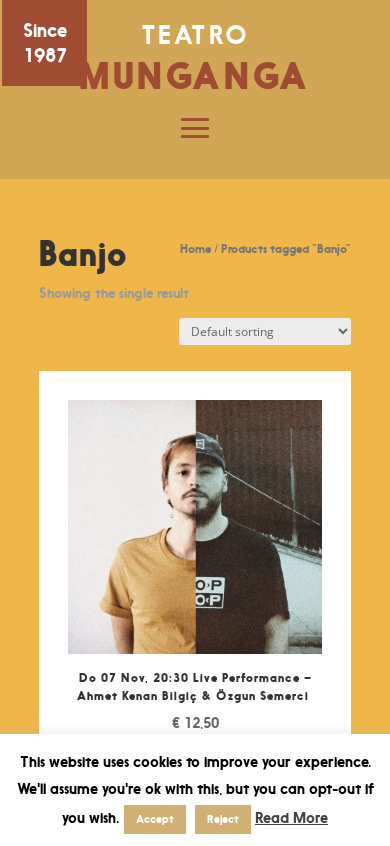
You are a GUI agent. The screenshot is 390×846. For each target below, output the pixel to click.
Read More (291, 817)
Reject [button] (223, 819)
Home (195, 248)
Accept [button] (155, 819)
